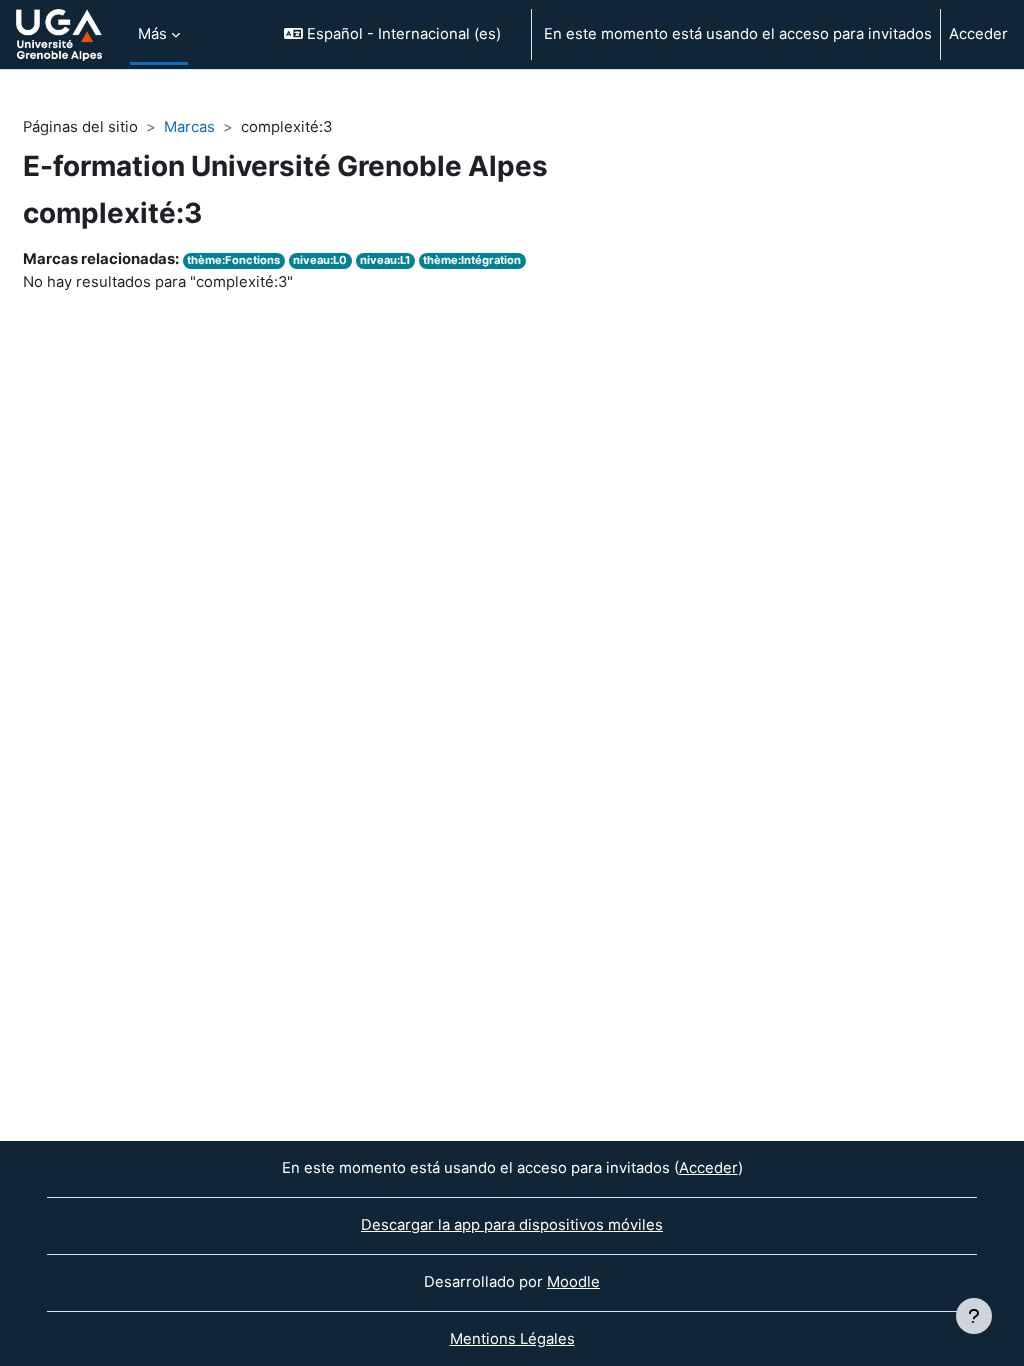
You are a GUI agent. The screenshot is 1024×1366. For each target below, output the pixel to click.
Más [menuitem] (152, 34)
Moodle (573, 1282)
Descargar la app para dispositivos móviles (512, 1225)
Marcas (189, 127)
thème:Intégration (472, 260)
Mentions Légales (512, 1339)
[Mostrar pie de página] (974, 1316)
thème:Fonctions (233, 260)
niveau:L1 (385, 260)
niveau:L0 (320, 260)
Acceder (978, 34)
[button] (399, 34)
